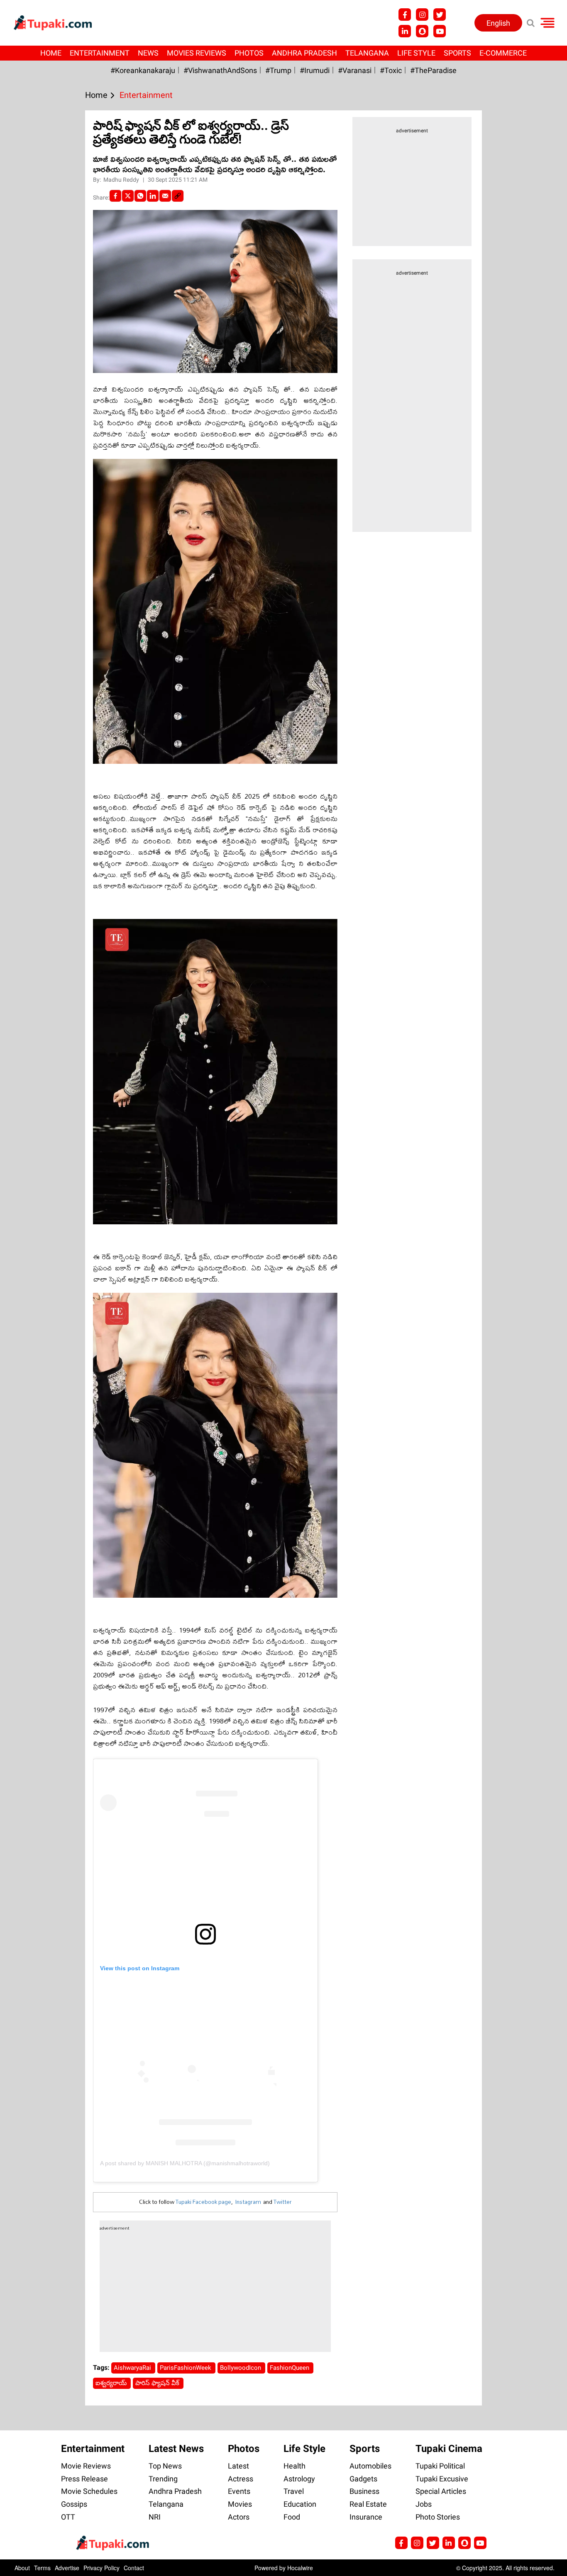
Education (300, 2504)
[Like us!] (405, 15)
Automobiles (370, 2466)
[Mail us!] (480, 2543)
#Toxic (391, 70)
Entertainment (100, 53)
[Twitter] (128, 196)
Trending (163, 2479)
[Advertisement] (37, 648)
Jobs (424, 2504)
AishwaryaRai (133, 2368)
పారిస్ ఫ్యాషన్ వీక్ (158, 2383)
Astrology (299, 2479)
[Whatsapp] (140, 196)
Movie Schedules (89, 2491)
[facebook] (115, 196)
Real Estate (368, 2504)
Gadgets (363, 2479)
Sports (457, 53)
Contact (134, 2568)
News (148, 53)
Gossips (74, 2504)
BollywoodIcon (241, 2368)
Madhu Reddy (122, 180)
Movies (240, 2504)
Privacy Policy (101, 2568)
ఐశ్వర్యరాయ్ (112, 2383)
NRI (155, 2517)
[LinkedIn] (153, 196)
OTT (68, 2517)
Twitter (283, 2202)
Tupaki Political (440, 2466)
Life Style (416, 53)
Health (294, 2466)
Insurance (366, 2517)
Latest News (176, 2449)
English (498, 23)
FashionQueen (290, 2368)
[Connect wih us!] (405, 31)
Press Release (84, 2479)
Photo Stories (438, 2517)
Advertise (67, 2568)
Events (239, 2491)
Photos (249, 53)
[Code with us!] (422, 31)
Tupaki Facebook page (203, 2202)
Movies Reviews (197, 53)
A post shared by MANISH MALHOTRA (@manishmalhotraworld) (185, 2163)
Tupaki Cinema (449, 2449)
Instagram (248, 2202)
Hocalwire (300, 2568)
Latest (238, 2466)
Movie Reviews (86, 2466)
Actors (239, 2517)
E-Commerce (503, 53)
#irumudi (315, 70)
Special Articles (441, 2491)
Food (292, 2517)
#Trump (278, 70)
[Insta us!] (422, 15)
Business (364, 2491)
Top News (165, 2466)
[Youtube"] (440, 31)
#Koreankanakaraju (143, 70)
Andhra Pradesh (304, 53)
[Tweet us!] (440, 15)
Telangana (367, 53)
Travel (294, 2491)
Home (51, 53)
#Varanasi (355, 70)
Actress (241, 2479)
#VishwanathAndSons (220, 70)
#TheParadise (433, 70)
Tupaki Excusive (442, 2479)
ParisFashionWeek (186, 2368)
